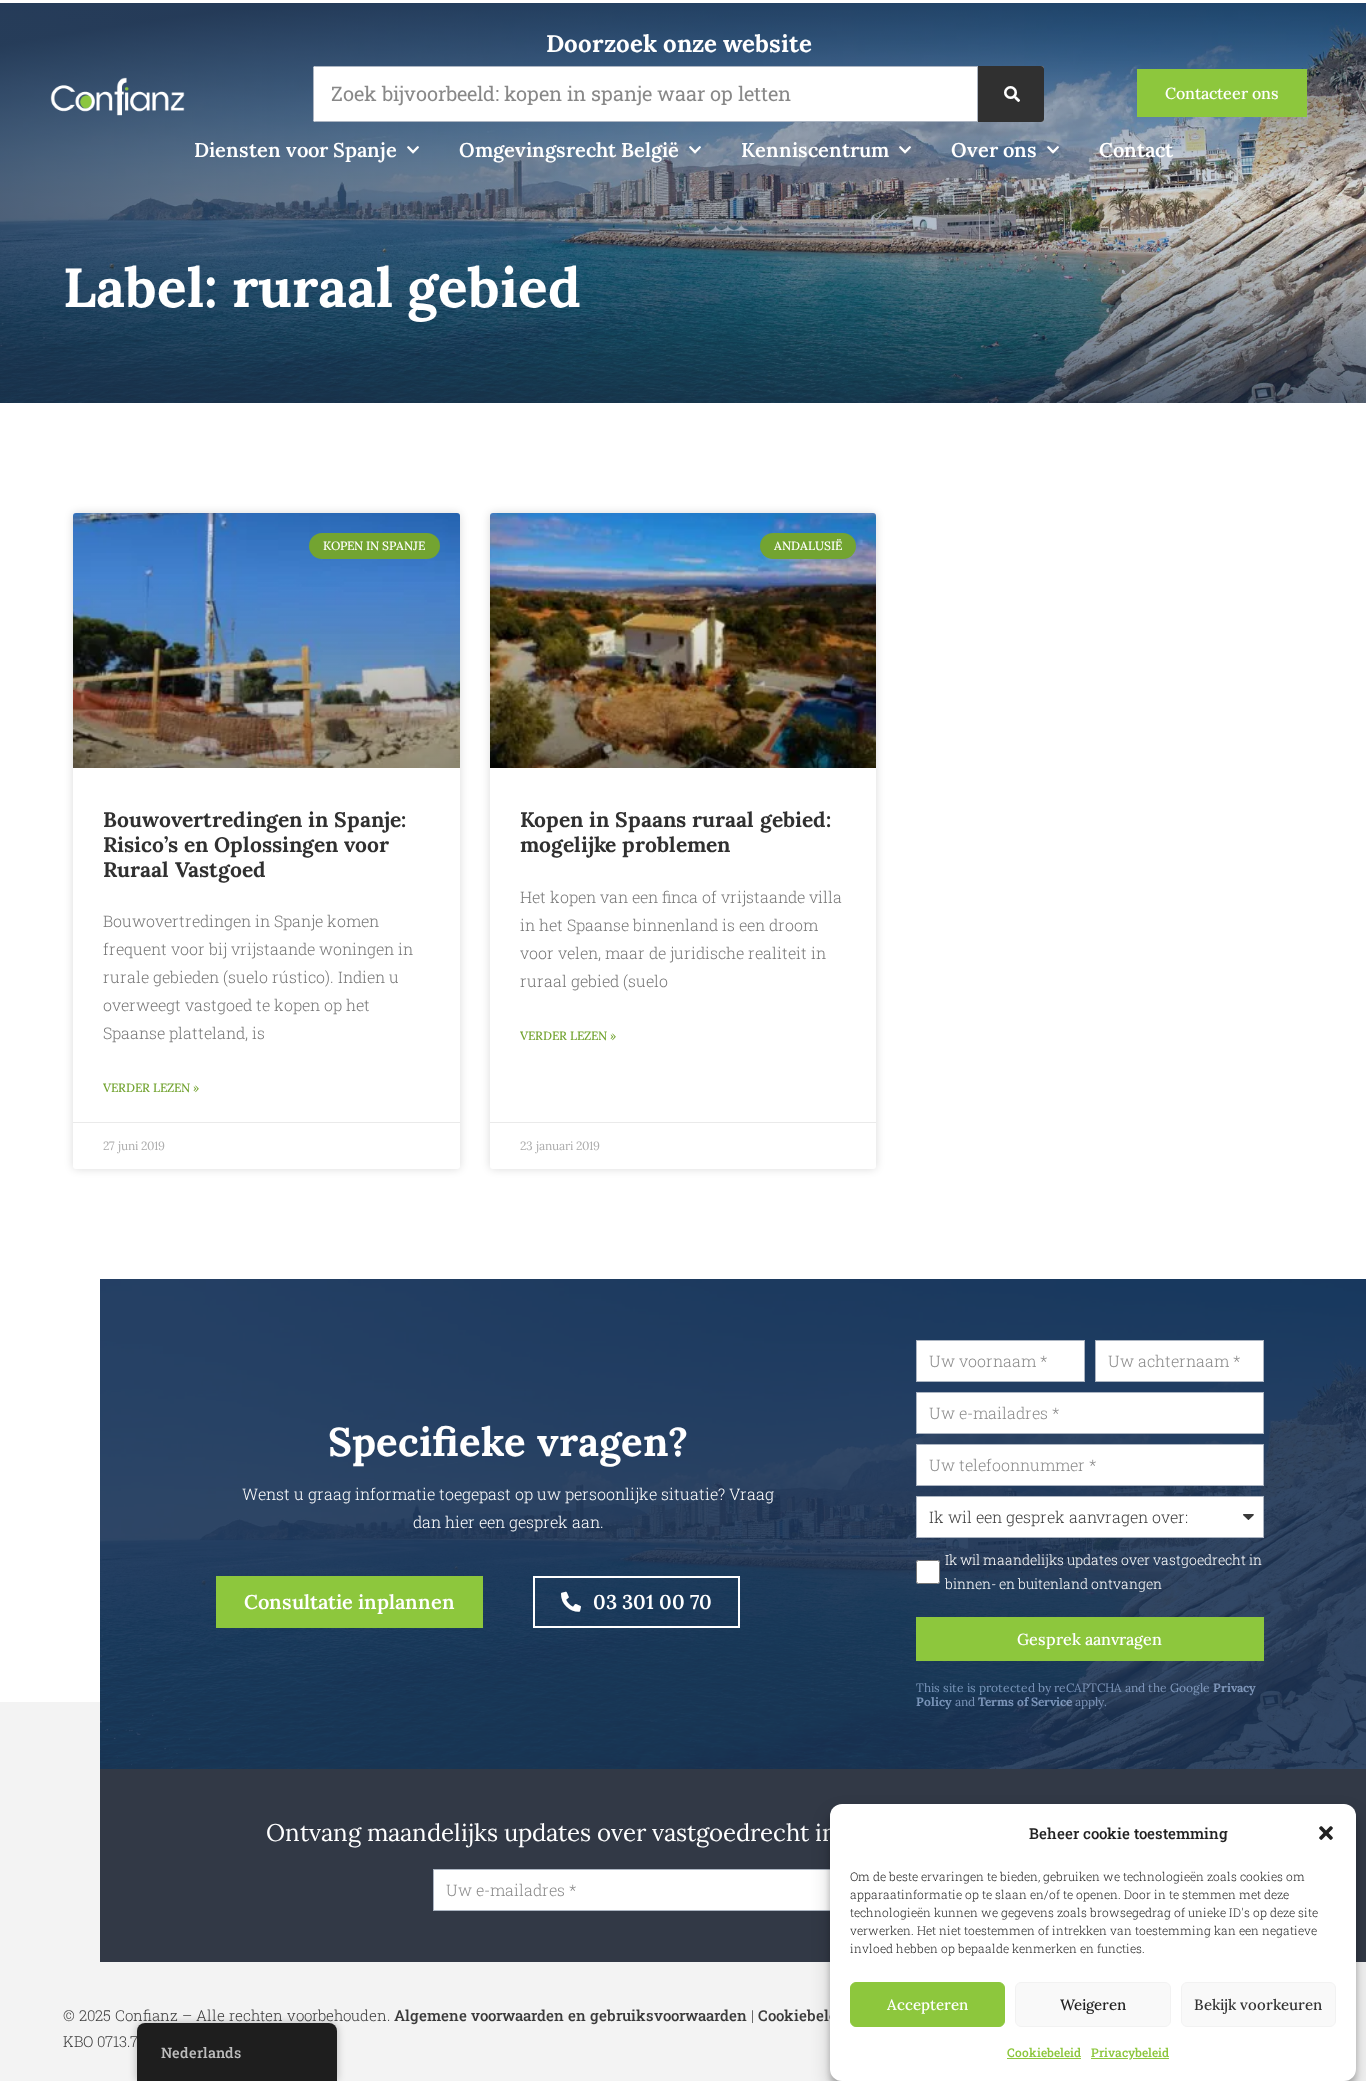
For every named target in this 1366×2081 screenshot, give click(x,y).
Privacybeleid (1130, 2052)
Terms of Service (1025, 1701)
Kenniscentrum (815, 149)
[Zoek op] (1011, 94)
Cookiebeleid (1044, 2052)
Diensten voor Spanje (295, 149)
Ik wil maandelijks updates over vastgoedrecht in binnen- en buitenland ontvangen (1103, 1572)
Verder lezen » (151, 1087)
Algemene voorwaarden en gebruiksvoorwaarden (570, 2015)
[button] (1326, 1833)
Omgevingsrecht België (569, 149)
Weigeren (1093, 2004)
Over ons (994, 149)
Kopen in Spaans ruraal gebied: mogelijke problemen (675, 832)
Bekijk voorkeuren (1258, 2004)
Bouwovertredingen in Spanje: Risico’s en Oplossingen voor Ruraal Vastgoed (254, 844)
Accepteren (927, 2004)
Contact (1136, 149)
